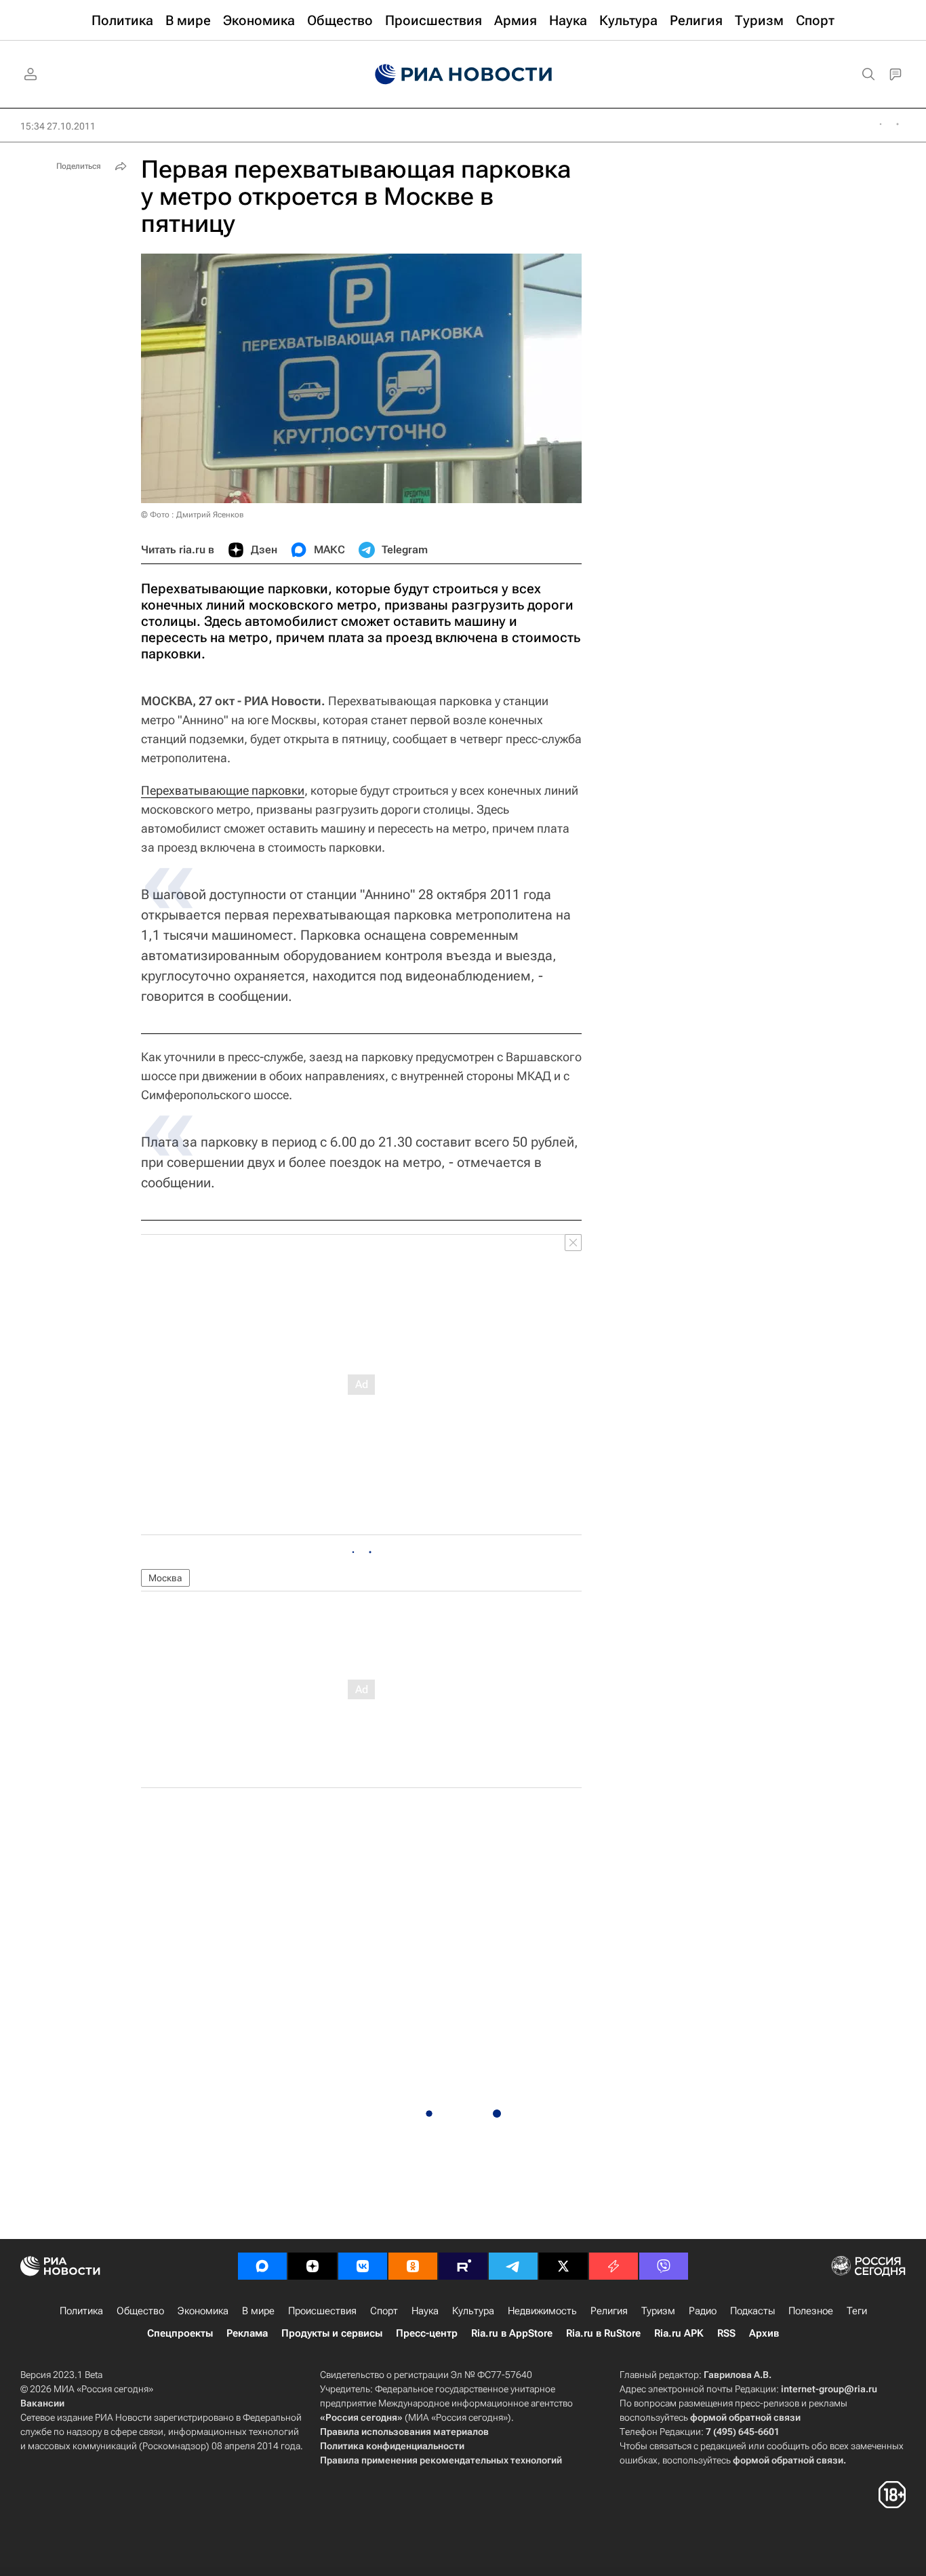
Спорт (384, 2311)
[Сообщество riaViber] (664, 2266)
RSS (726, 2333)
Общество (140, 2311)
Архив (764, 2333)
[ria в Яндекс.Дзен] (313, 2266)
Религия (609, 2311)
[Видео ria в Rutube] (463, 2266)
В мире (258, 2311)
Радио (703, 2311)
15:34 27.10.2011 (58, 126)
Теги (857, 2311)
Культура (473, 2311)
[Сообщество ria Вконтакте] (363, 2266)
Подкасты (752, 2311)
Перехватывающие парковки (223, 790)
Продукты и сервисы (332, 2333)
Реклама (247, 2333)
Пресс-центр (427, 2333)
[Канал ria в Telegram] (513, 2266)
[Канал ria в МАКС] (262, 2266)
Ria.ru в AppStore (512, 2333)
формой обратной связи (745, 2417)
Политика (81, 2311)
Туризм (658, 2311)
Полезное (811, 2311)
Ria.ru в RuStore (603, 2333)
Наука (425, 2311)
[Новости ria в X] (563, 2266)
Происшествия (322, 2311)
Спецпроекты (180, 2333)
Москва (165, 1578)
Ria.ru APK (679, 2333)
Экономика (203, 2311)
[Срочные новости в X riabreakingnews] (613, 2266)
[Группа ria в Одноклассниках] (413, 2266)
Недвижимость (542, 2311)
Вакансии (42, 2403)
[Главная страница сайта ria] (463, 75)
